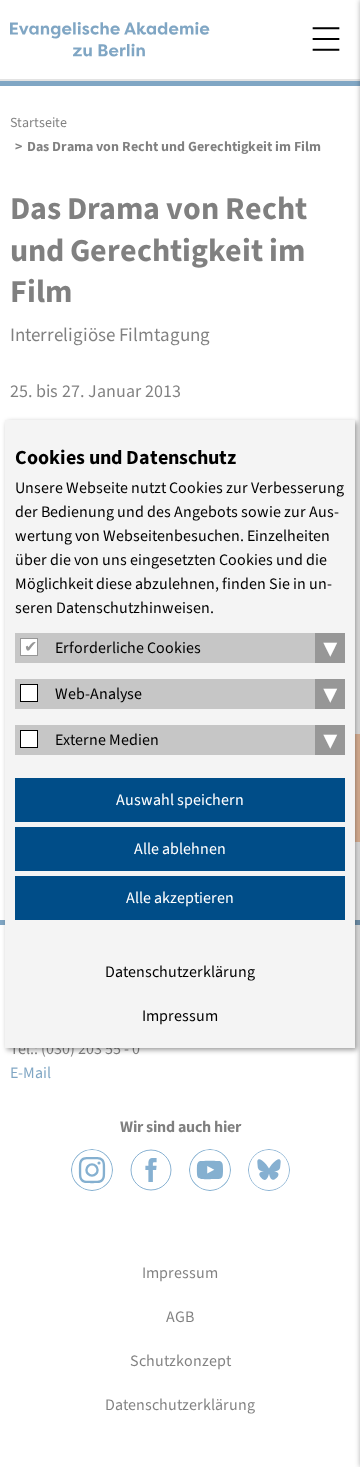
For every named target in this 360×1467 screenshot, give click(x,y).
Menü (326, 39)
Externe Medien (107, 740)
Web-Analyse (98, 694)
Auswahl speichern (180, 800)
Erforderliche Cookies (128, 648)
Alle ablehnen (180, 849)
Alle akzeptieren (180, 898)
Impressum (180, 1016)
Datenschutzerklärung (180, 972)
